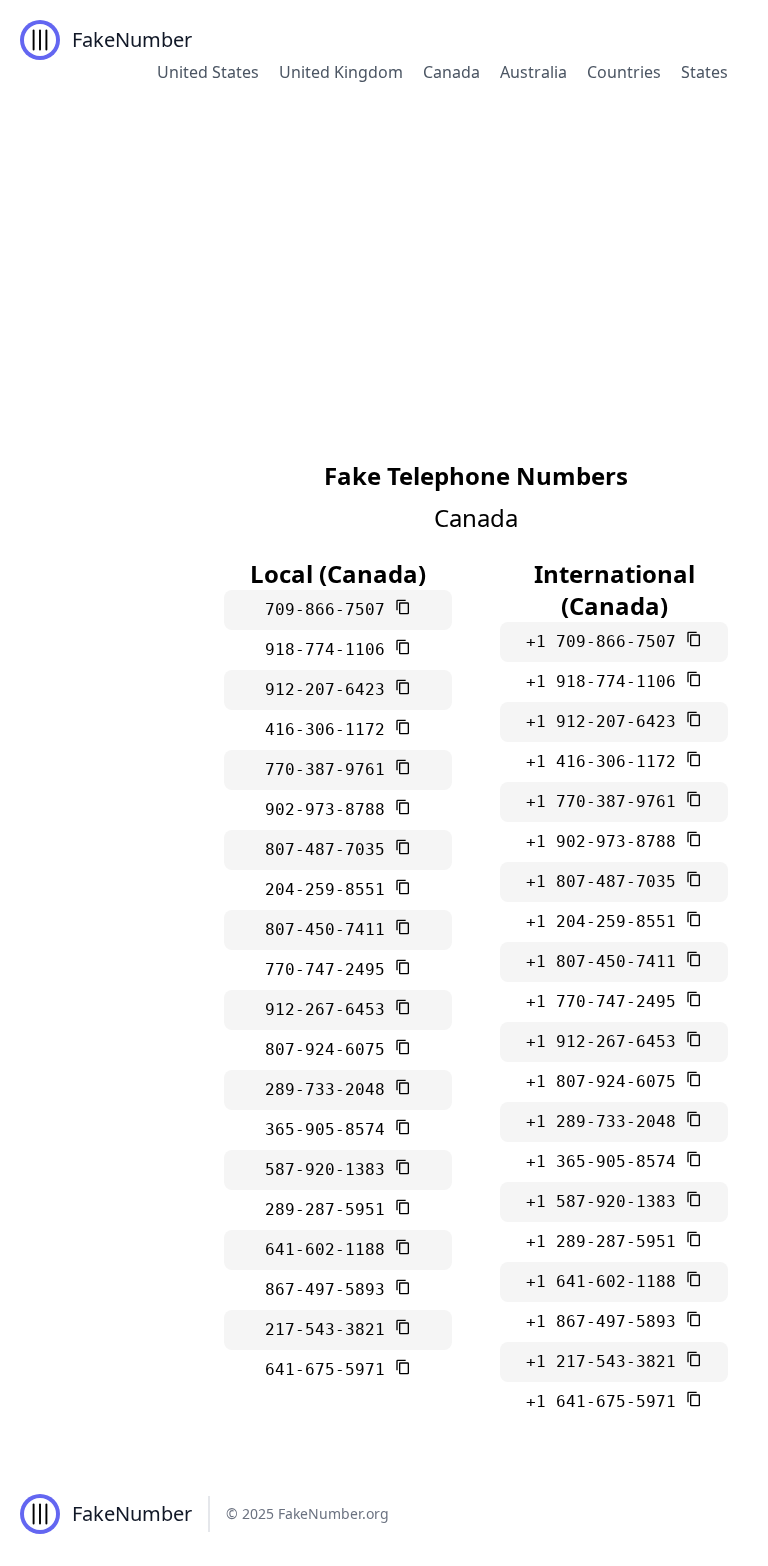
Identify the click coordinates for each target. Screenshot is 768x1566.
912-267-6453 (330, 1009)
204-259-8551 (330, 889)
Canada (451, 72)
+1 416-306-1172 (606, 761)
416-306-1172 (330, 729)
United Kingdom (341, 72)
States (704, 72)
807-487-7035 (330, 849)
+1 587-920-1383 (606, 1201)
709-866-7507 (330, 609)
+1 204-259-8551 (606, 921)
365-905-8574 (330, 1129)
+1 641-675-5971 (606, 1401)
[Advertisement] (384, 254)
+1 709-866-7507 (606, 641)
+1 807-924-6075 (606, 1081)
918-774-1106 (330, 649)
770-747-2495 (330, 969)
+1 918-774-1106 (606, 681)
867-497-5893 (330, 1289)
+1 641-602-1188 (606, 1281)
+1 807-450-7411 (606, 961)
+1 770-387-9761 (606, 801)
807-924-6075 (330, 1049)
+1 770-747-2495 (606, 1001)
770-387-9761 (330, 769)
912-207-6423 (330, 689)
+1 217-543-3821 (606, 1361)
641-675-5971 (330, 1369)
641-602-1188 (330, 1249)
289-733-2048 (330, 1089)
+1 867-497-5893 (606, 1321)
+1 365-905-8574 (606, 1161)
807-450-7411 (330, 929)
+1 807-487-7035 (606, 881)
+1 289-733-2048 (606, 1121)
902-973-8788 (330, 809)
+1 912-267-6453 (606, 1041)
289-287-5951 (330, 1209)
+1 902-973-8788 (606, 841)
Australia (533, 72)
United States (208, 72)
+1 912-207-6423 (606, 721)
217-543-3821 (330, 1329)
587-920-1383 (330, 1169)
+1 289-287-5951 (606, 1241)
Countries (624, 72)
